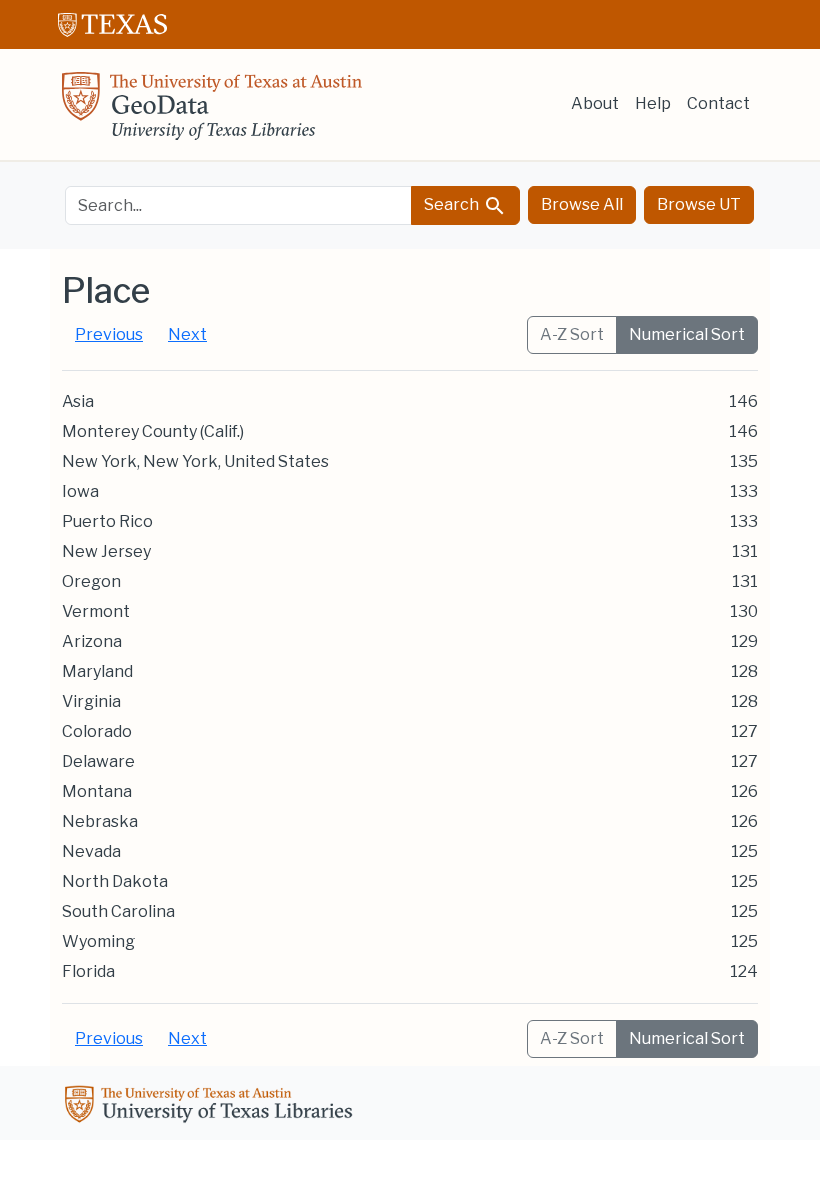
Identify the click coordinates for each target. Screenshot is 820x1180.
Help (653, 103)
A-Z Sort (572, 334)
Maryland (97, 671)
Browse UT (699, 204)
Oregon (91, 581)
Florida (88, 971)
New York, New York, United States (195, 461)
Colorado (97, 731)
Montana (97, 791)
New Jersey (106, 551)
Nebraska (100, 821)
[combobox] (238, 205)
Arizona (92, 641)
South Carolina (118, 911)
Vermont (96, 611)
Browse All (582, 204)
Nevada (91, 851)
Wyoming (98, 941)
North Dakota (115, 881)
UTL (212, 1107)
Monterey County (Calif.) (153, 431)
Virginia (91, 701)
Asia (78, 401)
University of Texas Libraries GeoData (212, 112)
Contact (718, 103)
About (595, 103)
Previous (109, 334)
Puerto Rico (107, 521)
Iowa (80, 491)
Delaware (98, 761)
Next (187, 334)
